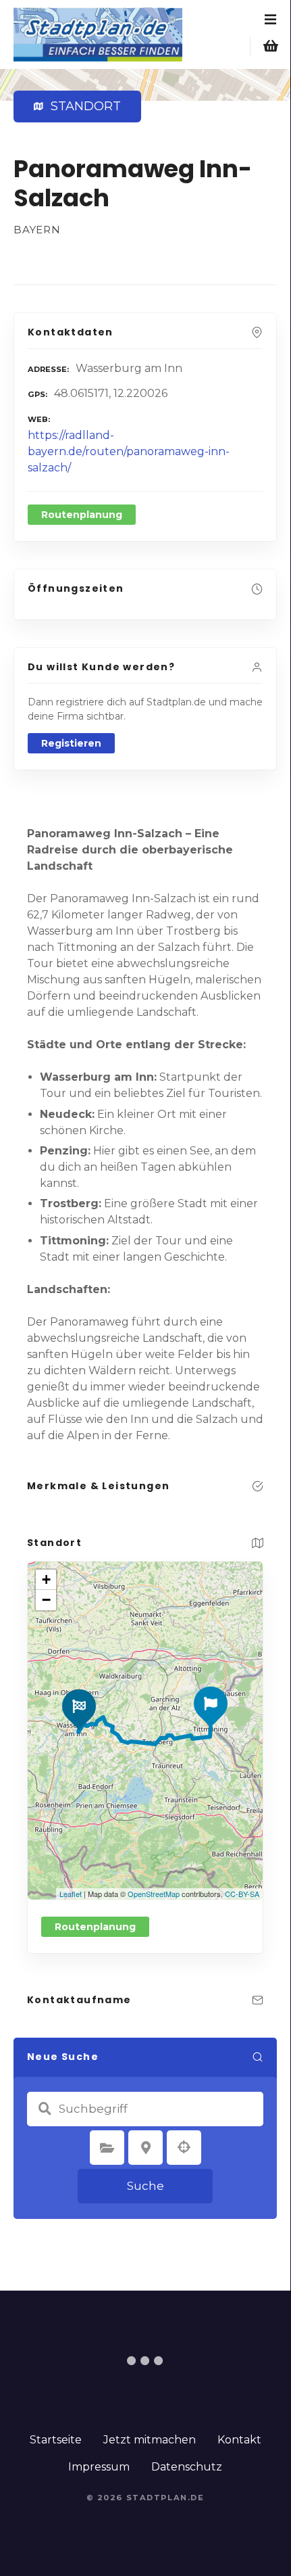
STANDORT (83, 106)
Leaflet (71, 1894)
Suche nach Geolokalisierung (184, 2147)
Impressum (99, 2467)
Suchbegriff (45, 2109)
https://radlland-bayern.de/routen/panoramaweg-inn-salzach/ (129, 451)
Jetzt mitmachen (150, 2440)
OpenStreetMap (154, 1894)
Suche (145, 2186)
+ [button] (46, 1579)
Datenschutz (187, 2467)
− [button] (46, 1600)
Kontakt (239, 2440)
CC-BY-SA (242, 1894)
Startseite (56, 2440)
